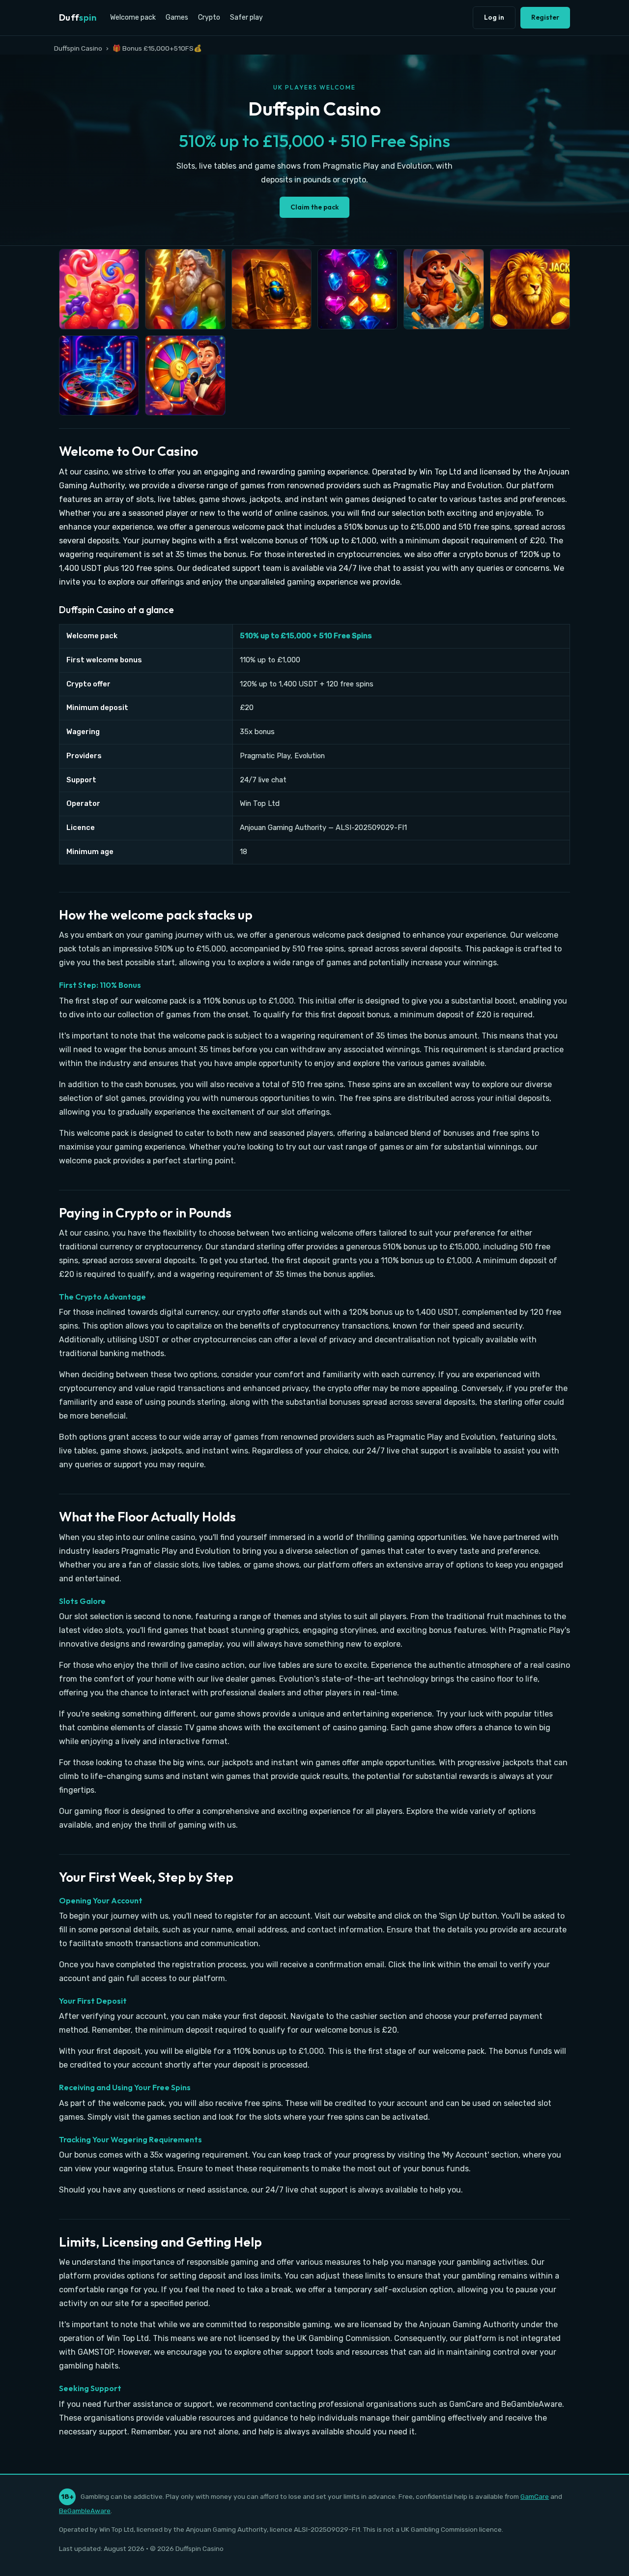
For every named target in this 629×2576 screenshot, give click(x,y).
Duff (78, 17)
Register (545, 17)
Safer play (246, 17)
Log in (494, 17)
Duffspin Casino (78, 48)
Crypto (209, 17)
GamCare (535, 2496)
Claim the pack (314, 207)
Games (177, 17)
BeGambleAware (85, 2511)
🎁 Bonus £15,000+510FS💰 (157, 48)
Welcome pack (133, 17)
